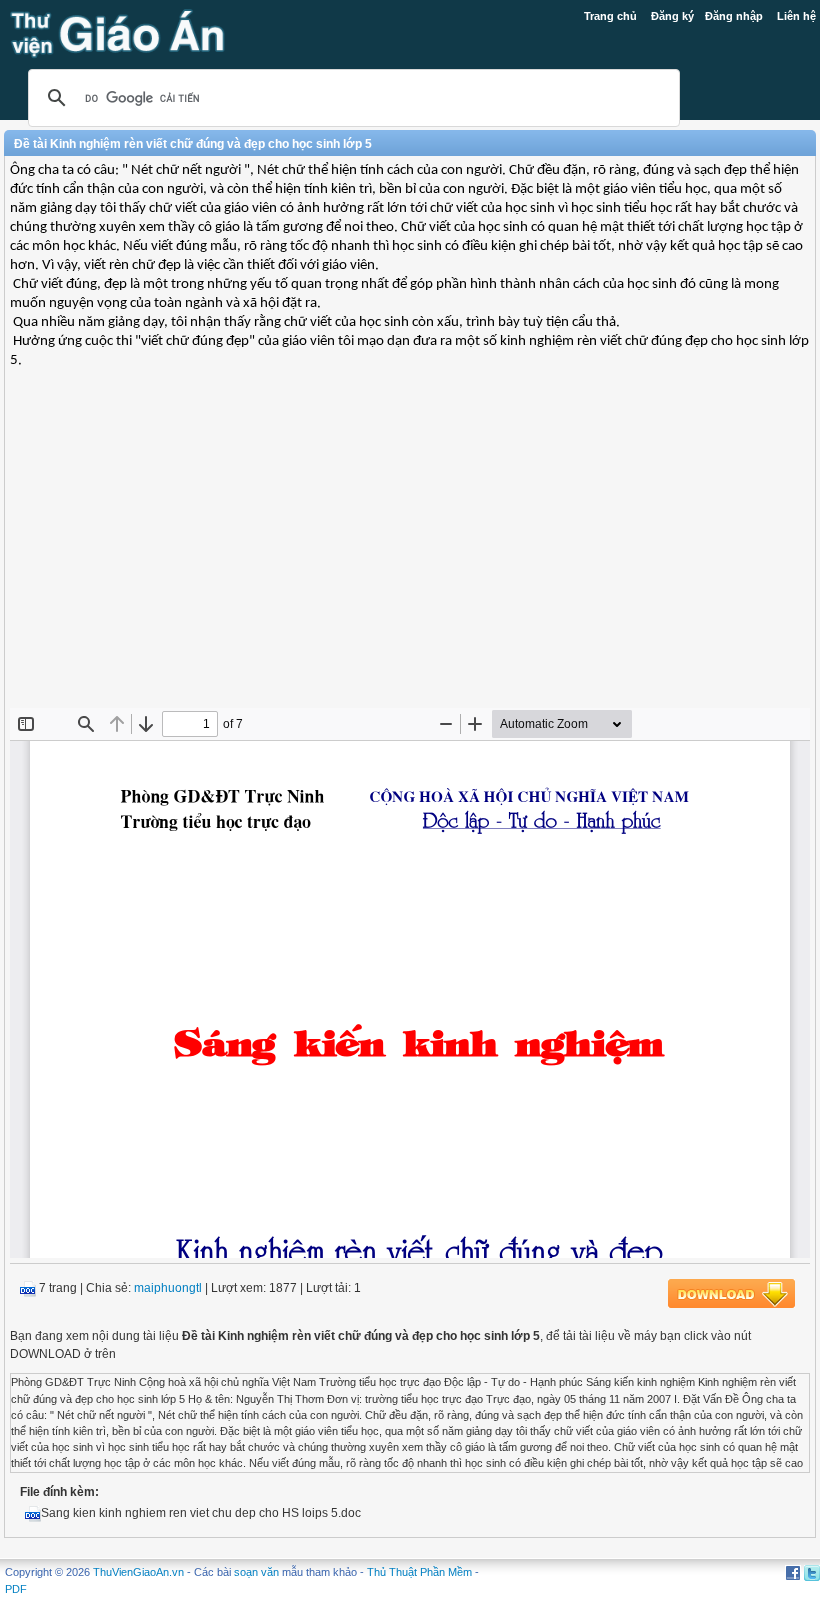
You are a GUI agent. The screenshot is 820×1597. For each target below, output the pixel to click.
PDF (16, 1589)
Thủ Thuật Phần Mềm (419, 1572)
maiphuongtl (168, 1288)
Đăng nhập (734, 16)
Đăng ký (672, 16)
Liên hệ (796, 16)
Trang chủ (610, 16)
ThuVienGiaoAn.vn (138, 1572)
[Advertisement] (410, 563)
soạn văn (256, 1572)
